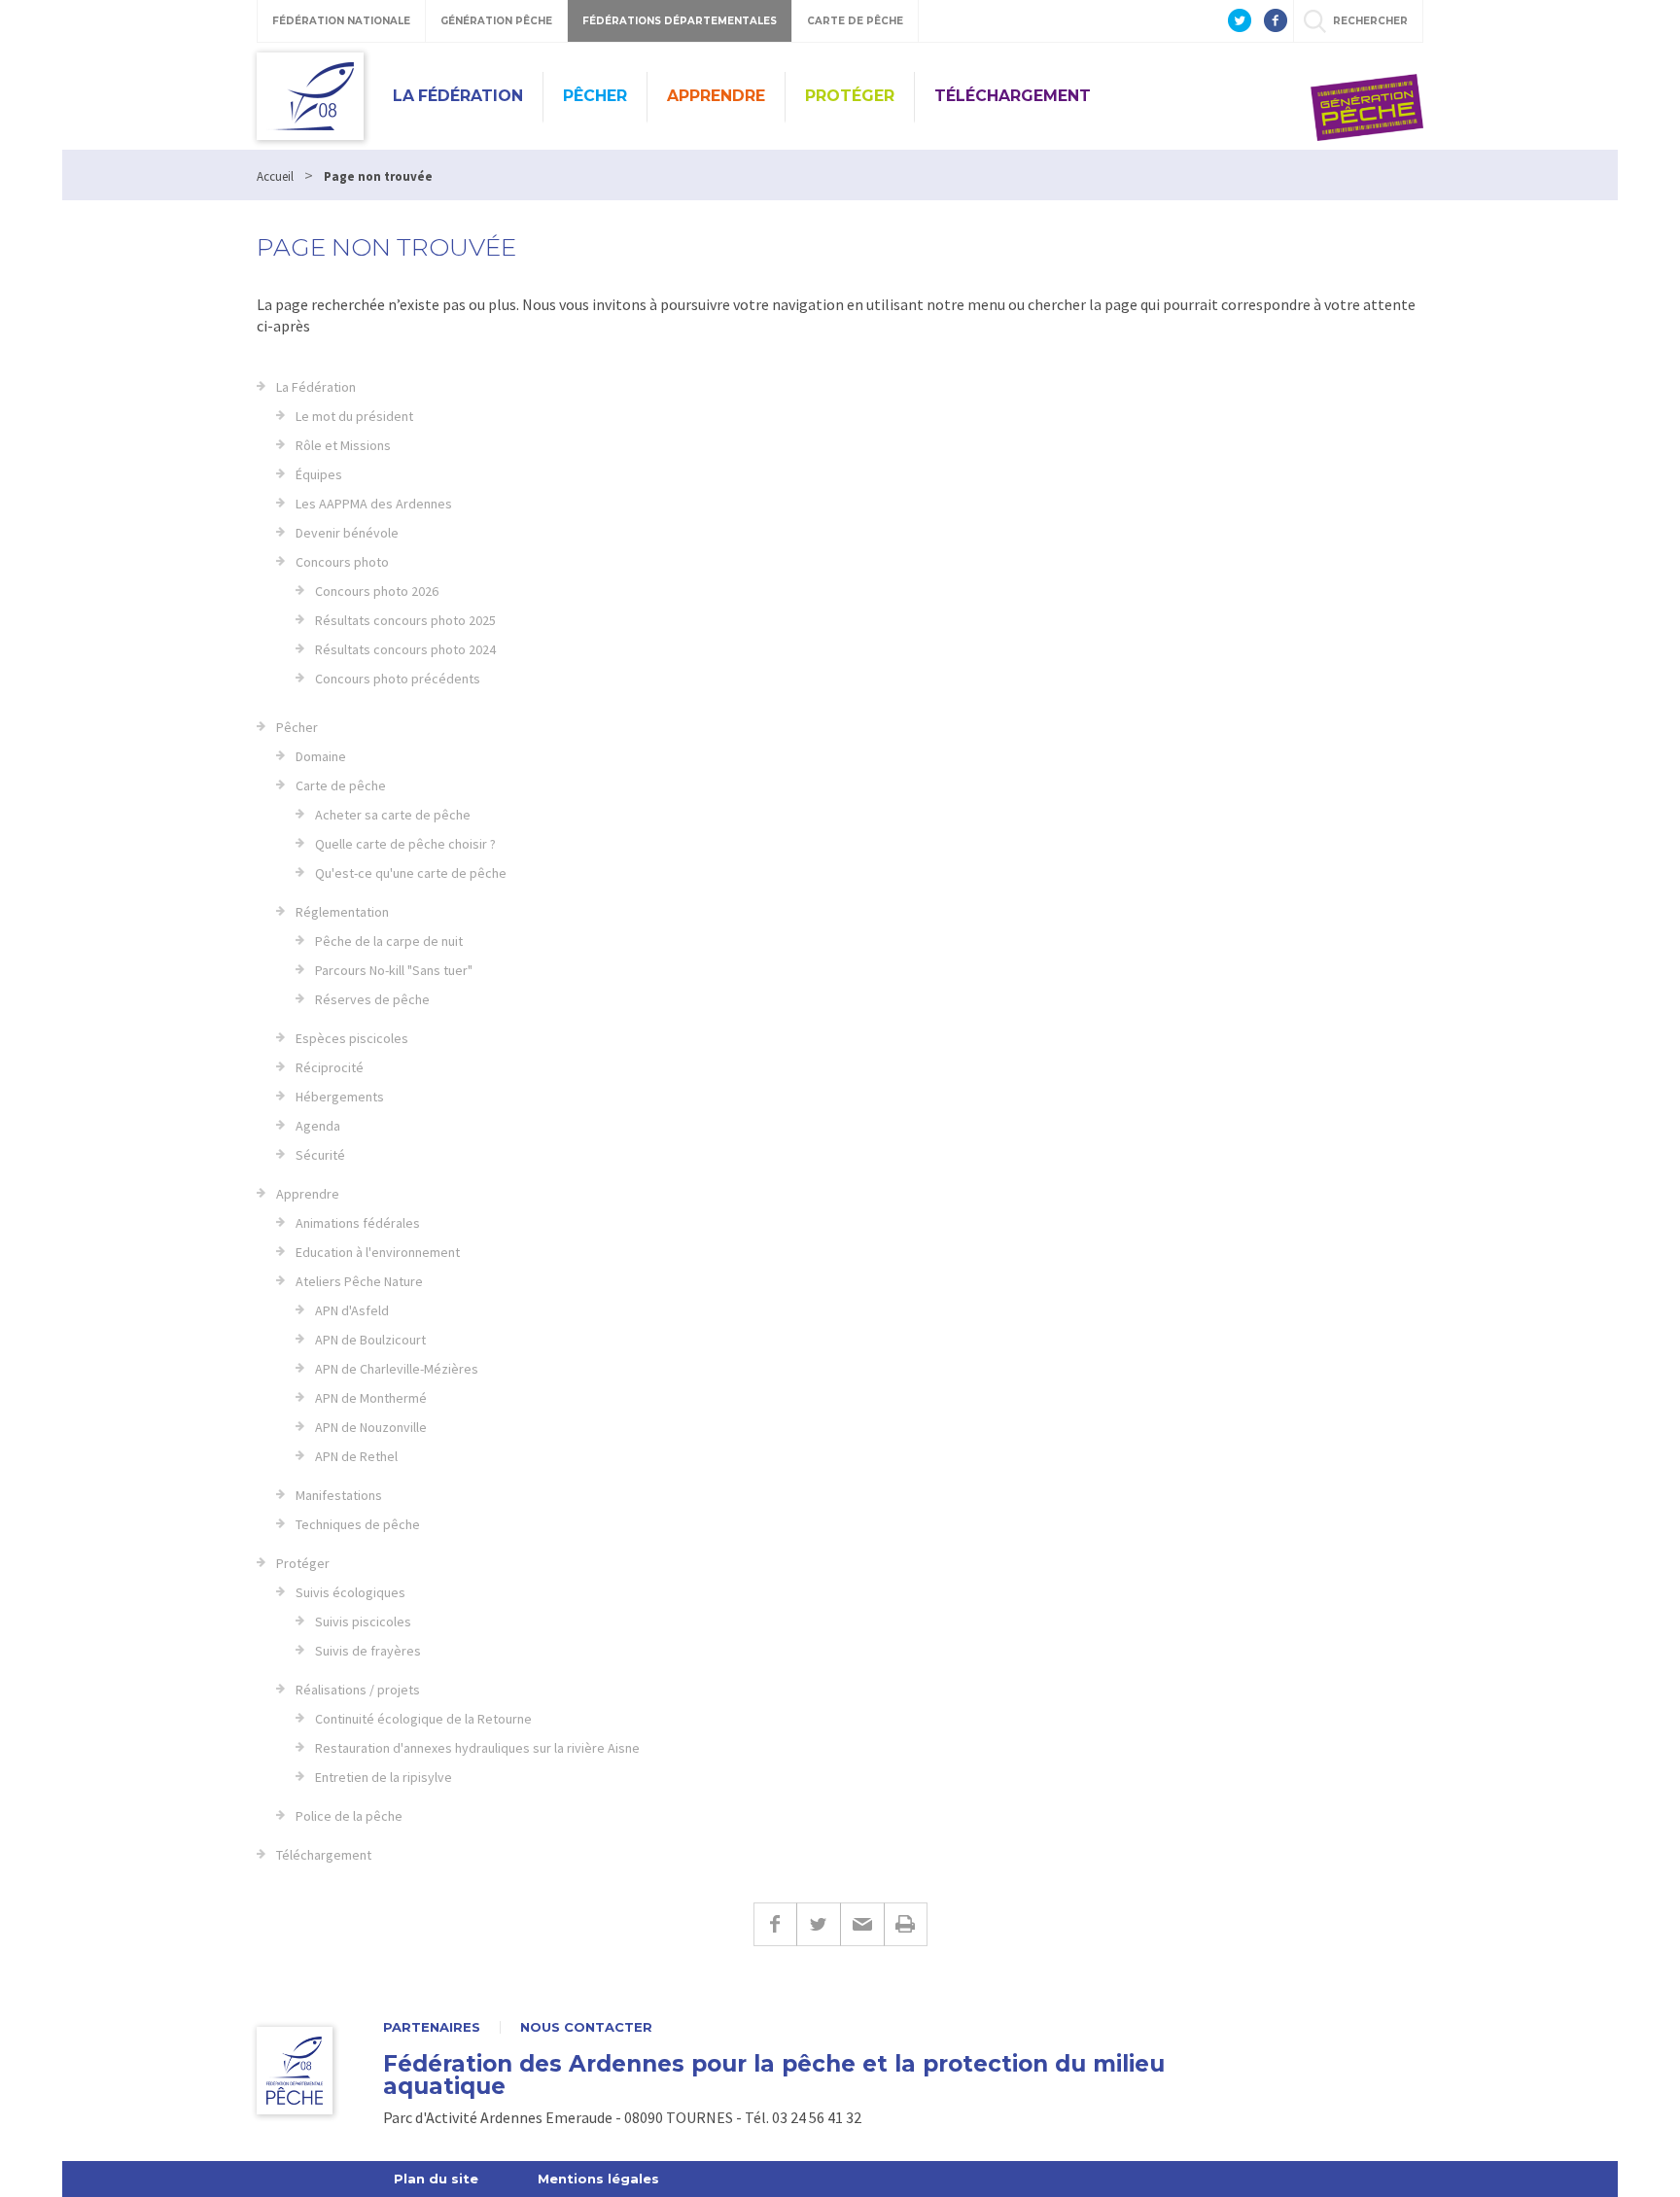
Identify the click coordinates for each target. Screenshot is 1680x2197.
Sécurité (320, 1155)
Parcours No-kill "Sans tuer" (394, 970)
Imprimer (906, 1924)
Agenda (318, 1126)
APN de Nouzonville (371, 1427)
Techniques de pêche (358, 1524)
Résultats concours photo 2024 (405, 649)
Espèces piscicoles (352, 1038)
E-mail (862, 1924)
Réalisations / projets (358, 1690)
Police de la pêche (349, 1816)
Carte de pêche (341, 785)
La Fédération (458, 96)
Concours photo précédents (398, 679)
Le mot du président (354, 416)
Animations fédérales (358, 1223)
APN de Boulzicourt (370, 1340)
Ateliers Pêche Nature (359, 1281)
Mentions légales (598, 2179)
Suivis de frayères (368, 1651)
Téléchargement (1013, 96)
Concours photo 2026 (377, 591)
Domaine (321, 756)
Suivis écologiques (350, 1592)
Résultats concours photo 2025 (405, 620)
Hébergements (340, 1097)
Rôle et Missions (343, 445)
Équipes (319, 474)
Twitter (818, 1924)
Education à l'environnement (378, 1252)
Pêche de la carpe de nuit (389, 941)
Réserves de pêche (372, 999)
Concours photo (342, 562)
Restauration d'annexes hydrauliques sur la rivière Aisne (477, 1748)
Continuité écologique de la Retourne (423, 1719)
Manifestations (339, 1495)
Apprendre (716, 96)
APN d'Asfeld (352, 1310)
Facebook (775, 1924)
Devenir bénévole (347, 533)
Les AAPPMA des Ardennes (374, 504)
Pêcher (595, 96)
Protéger (850, 96)
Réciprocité (330, 1067)
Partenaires (432, 2027)
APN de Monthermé (371, 1398)
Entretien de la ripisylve (384, 1777)
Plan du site (436, 2179)
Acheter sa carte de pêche (393, 815)
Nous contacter (586, 2027)
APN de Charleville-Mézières (397, 1369)
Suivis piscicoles (363, 1622)
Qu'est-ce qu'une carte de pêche (411, 873)
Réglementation (342, 912)
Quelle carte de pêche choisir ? (405, 844)
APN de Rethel (356, 1456)
